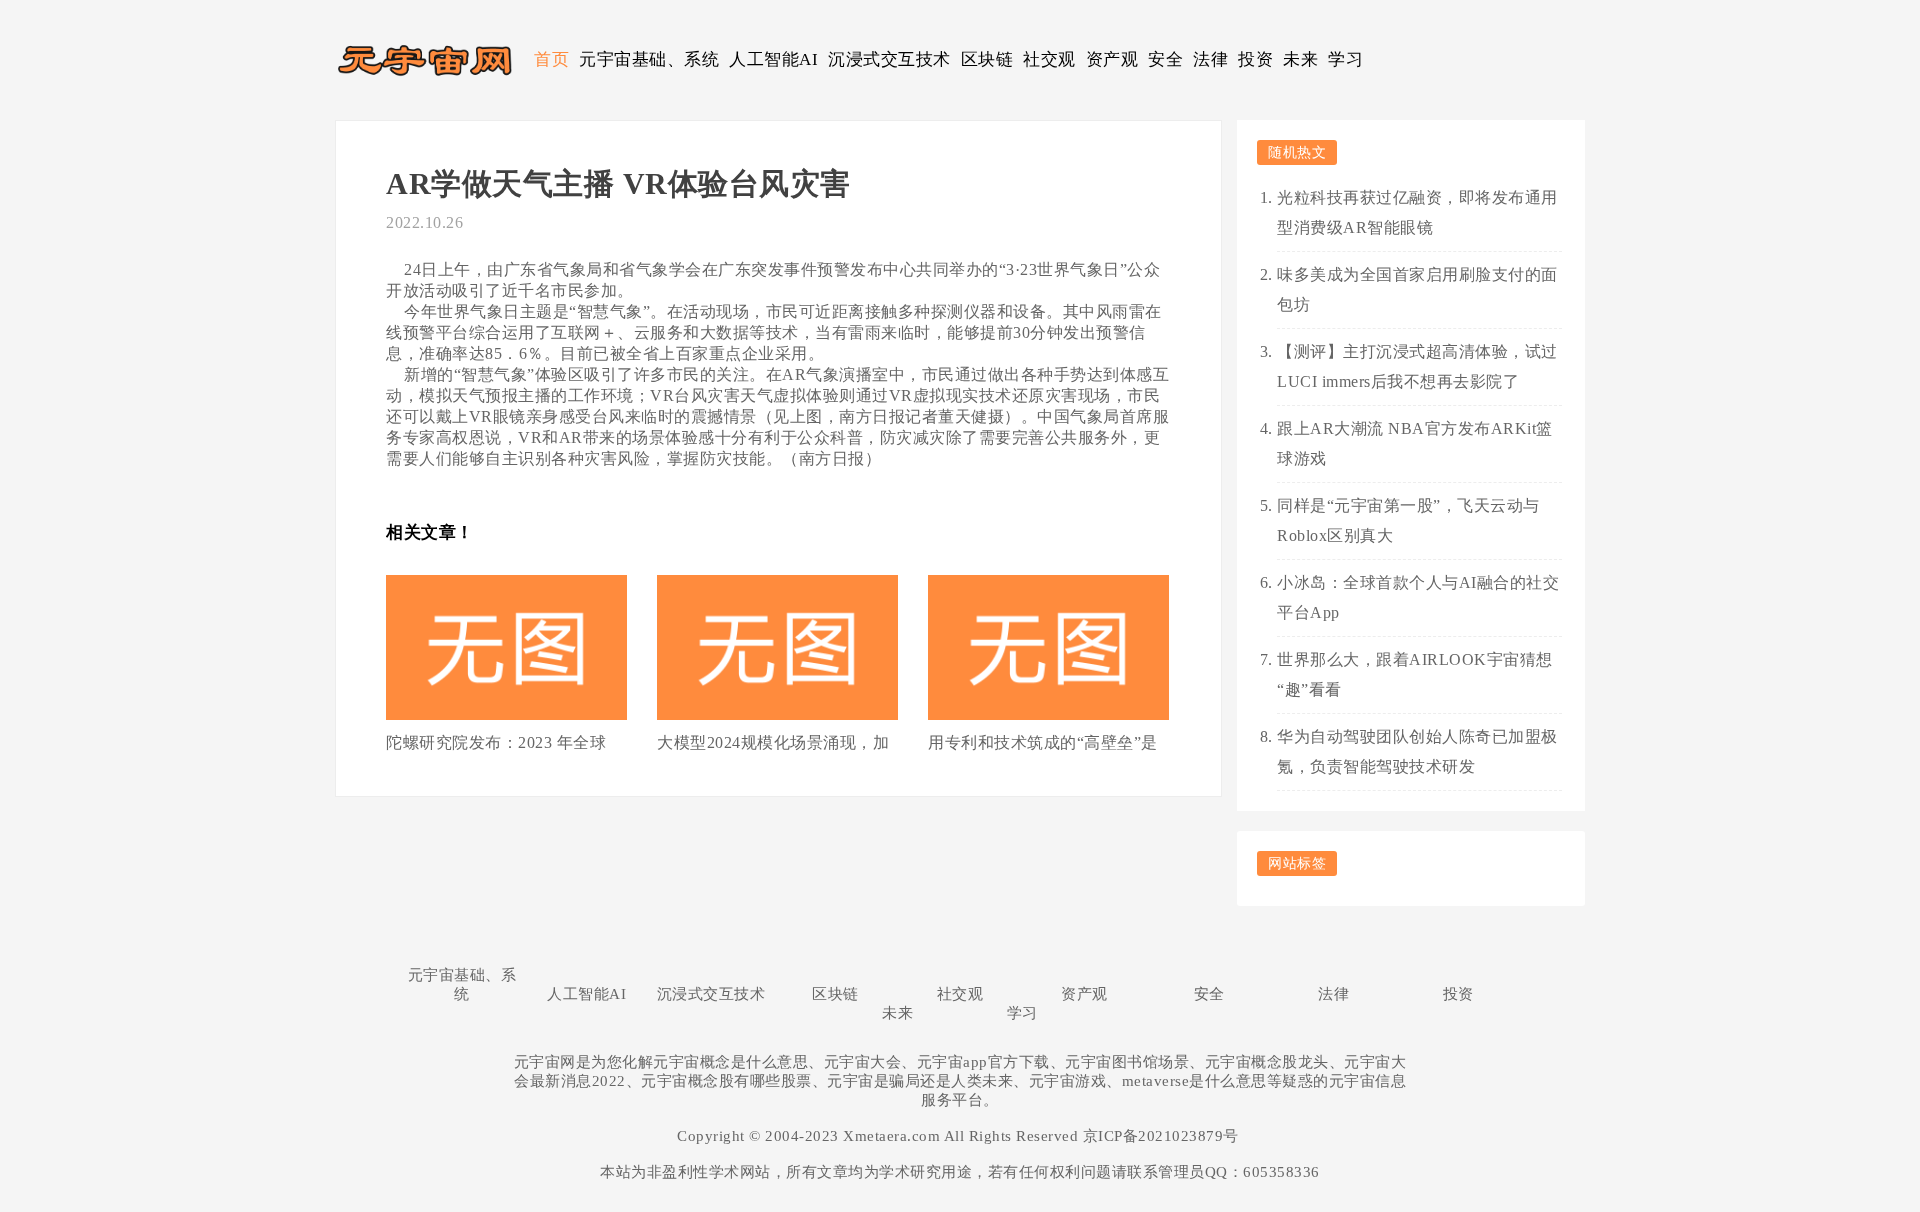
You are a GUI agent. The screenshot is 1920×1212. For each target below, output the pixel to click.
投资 (1255, 59)
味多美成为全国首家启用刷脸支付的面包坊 (1417, 289)
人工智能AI (773, 59)
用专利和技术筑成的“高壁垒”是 (1043, 742)
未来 (1300, 59)
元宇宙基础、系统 (649, 59)
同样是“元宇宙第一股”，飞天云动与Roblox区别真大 (1408, 520)
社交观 (1049, 59)
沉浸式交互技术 (889, 59)
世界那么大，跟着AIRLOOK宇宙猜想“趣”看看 (1415, 674)
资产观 (1112, 59)
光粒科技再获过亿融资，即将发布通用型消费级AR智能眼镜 (1417, 212)
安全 (1165, 59)
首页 (551, 59)
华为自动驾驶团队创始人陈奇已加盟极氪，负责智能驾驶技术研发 (1417, 751)
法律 (1210, 59)
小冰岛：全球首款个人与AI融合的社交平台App (1418, 597)
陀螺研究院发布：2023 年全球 (496, 742)
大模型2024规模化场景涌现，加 (773, 742)
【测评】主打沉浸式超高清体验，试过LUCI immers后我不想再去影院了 (1417, 366)
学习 (1345, 59)
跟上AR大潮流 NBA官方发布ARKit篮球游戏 (1415, 443)
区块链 (987, 59)
